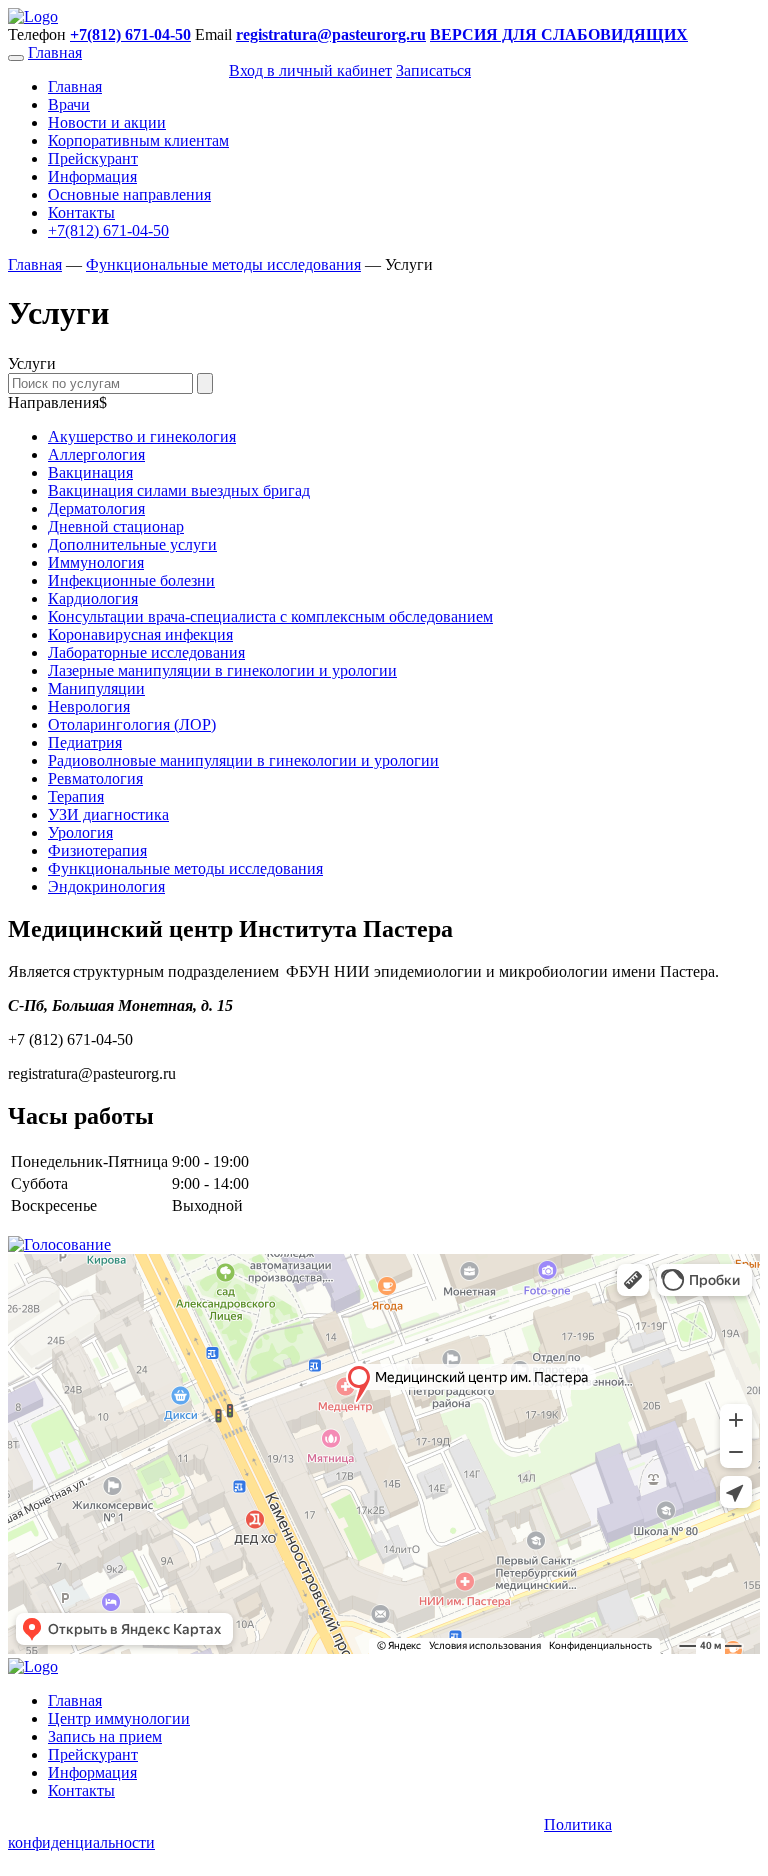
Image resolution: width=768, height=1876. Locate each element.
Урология (80, 832)
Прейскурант (93, 158)
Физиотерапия (97, 850)
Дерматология (96, 508)
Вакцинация (90, 472)
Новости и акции (107, 122)
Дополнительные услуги (132, 544)
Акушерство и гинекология (142, 436)
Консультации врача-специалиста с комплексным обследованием (270, 616)
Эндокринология (106, 886)
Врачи (69, 104)
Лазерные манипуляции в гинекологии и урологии (222, 670)
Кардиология (93, 598)
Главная (55, 52)
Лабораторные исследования (146, 652)
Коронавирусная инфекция (140, 634)
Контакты (81, 212)
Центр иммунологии (119, 1718)
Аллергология (96, 454)
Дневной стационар (116, 526)
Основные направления (129, 194)
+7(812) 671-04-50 (108, 230)
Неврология (89, 706)
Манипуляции (96, 688)
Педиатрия (85, 742)
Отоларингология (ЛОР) (132, 724)
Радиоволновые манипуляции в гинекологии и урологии (243, 760)
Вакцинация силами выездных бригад (179, 490)
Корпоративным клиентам (138, 140)
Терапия (76, 796)
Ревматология (95, 778)
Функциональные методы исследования (185, 868)
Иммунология (96, 562)
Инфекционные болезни (131, 580)
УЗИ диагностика (108, 814)
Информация (92, 176)
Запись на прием (105, 1736)
